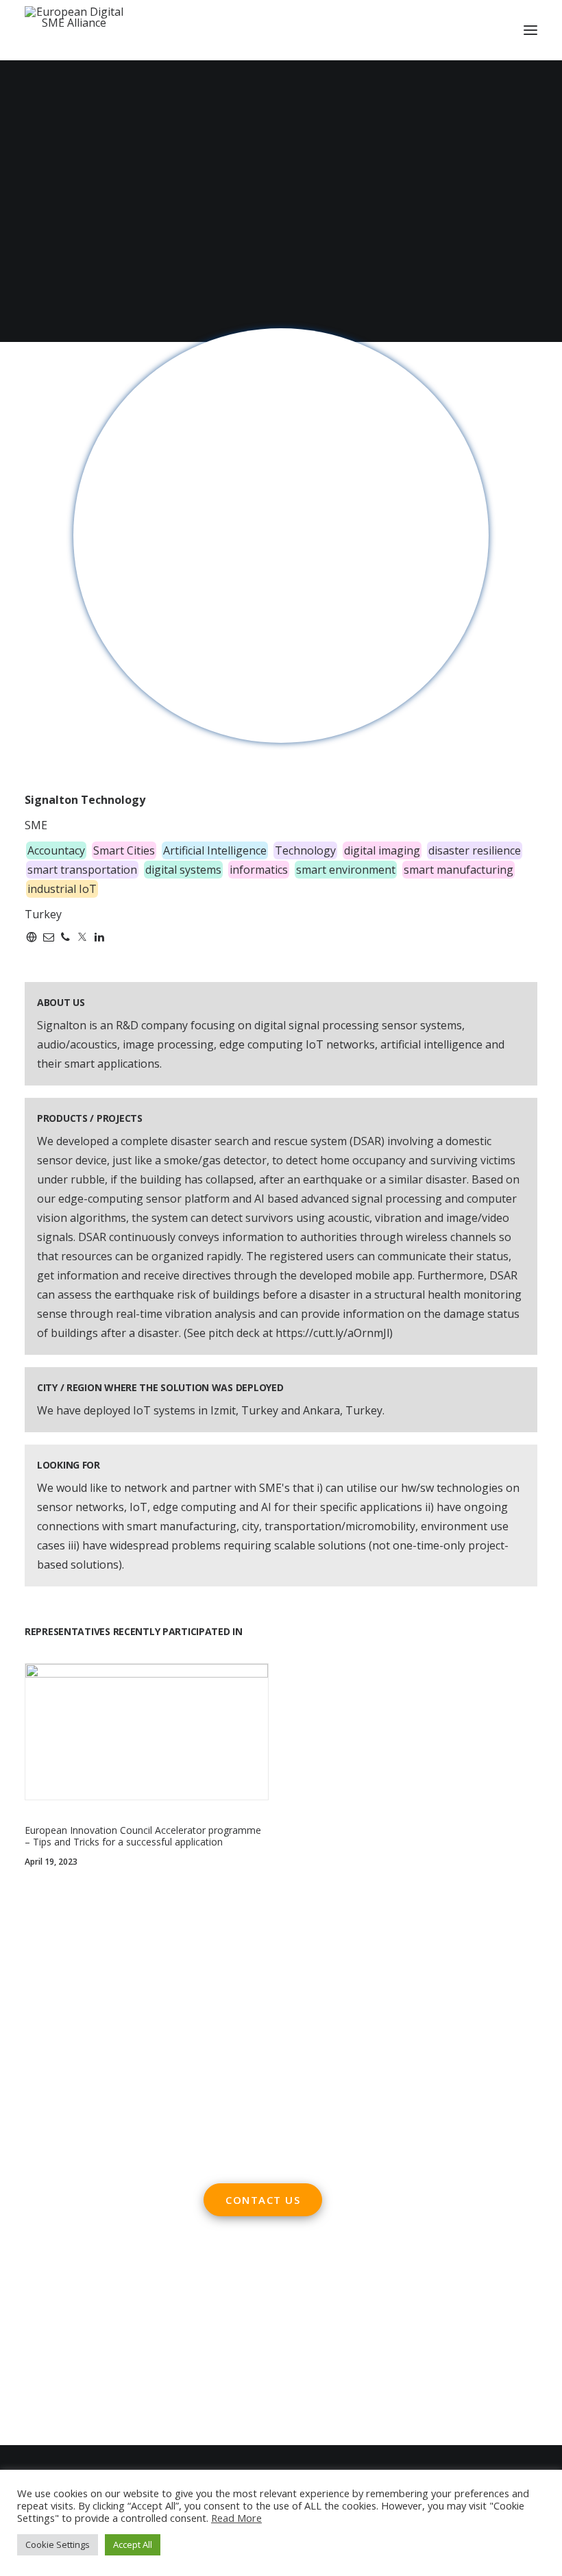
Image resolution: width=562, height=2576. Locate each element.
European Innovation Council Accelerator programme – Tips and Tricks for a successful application (143, 1836)
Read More (236, 2518)
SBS (35, 2296)
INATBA (45, 2372)
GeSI (121, 2392)
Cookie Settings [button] (58, 2544)
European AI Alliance (77, 2353)
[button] (530, 30)
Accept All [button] (133, 2544)
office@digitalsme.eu (286, 2022)
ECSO (126, 2296)
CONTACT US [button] (263, 2200)
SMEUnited (78, 2296)
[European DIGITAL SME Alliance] (74, 30)
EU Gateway (55, 2315)
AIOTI (160, 2296)
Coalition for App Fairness (91, 2411)
